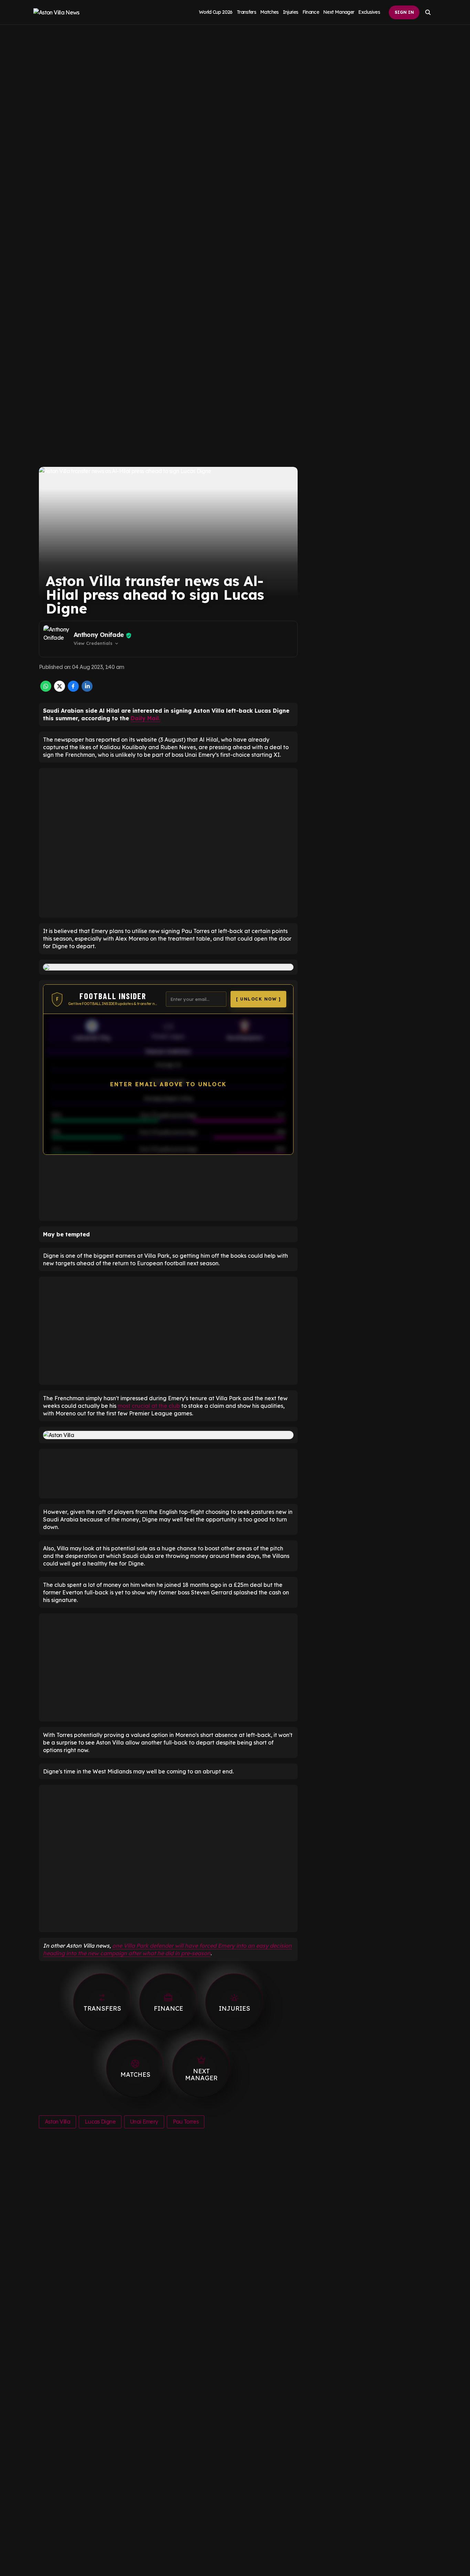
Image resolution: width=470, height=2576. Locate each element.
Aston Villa (57, 2122)
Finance (311, 12)
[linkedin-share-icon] (87, 690)
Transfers (246, 12)
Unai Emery (144, 2122)
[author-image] (57, 639)
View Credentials (97, 643)
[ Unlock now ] (258, 999)
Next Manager (339, 12)
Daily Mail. (146, 718)
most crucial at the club (149, 1406)
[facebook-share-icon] (73, 690)
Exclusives (369, 12)
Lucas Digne (100, 2122)
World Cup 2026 (216, 12)
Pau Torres (186, 2122)
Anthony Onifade (99, 635)
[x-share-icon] (60, 690)
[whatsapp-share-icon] (46, 690)
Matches (269, 12)
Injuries (291, 12)
